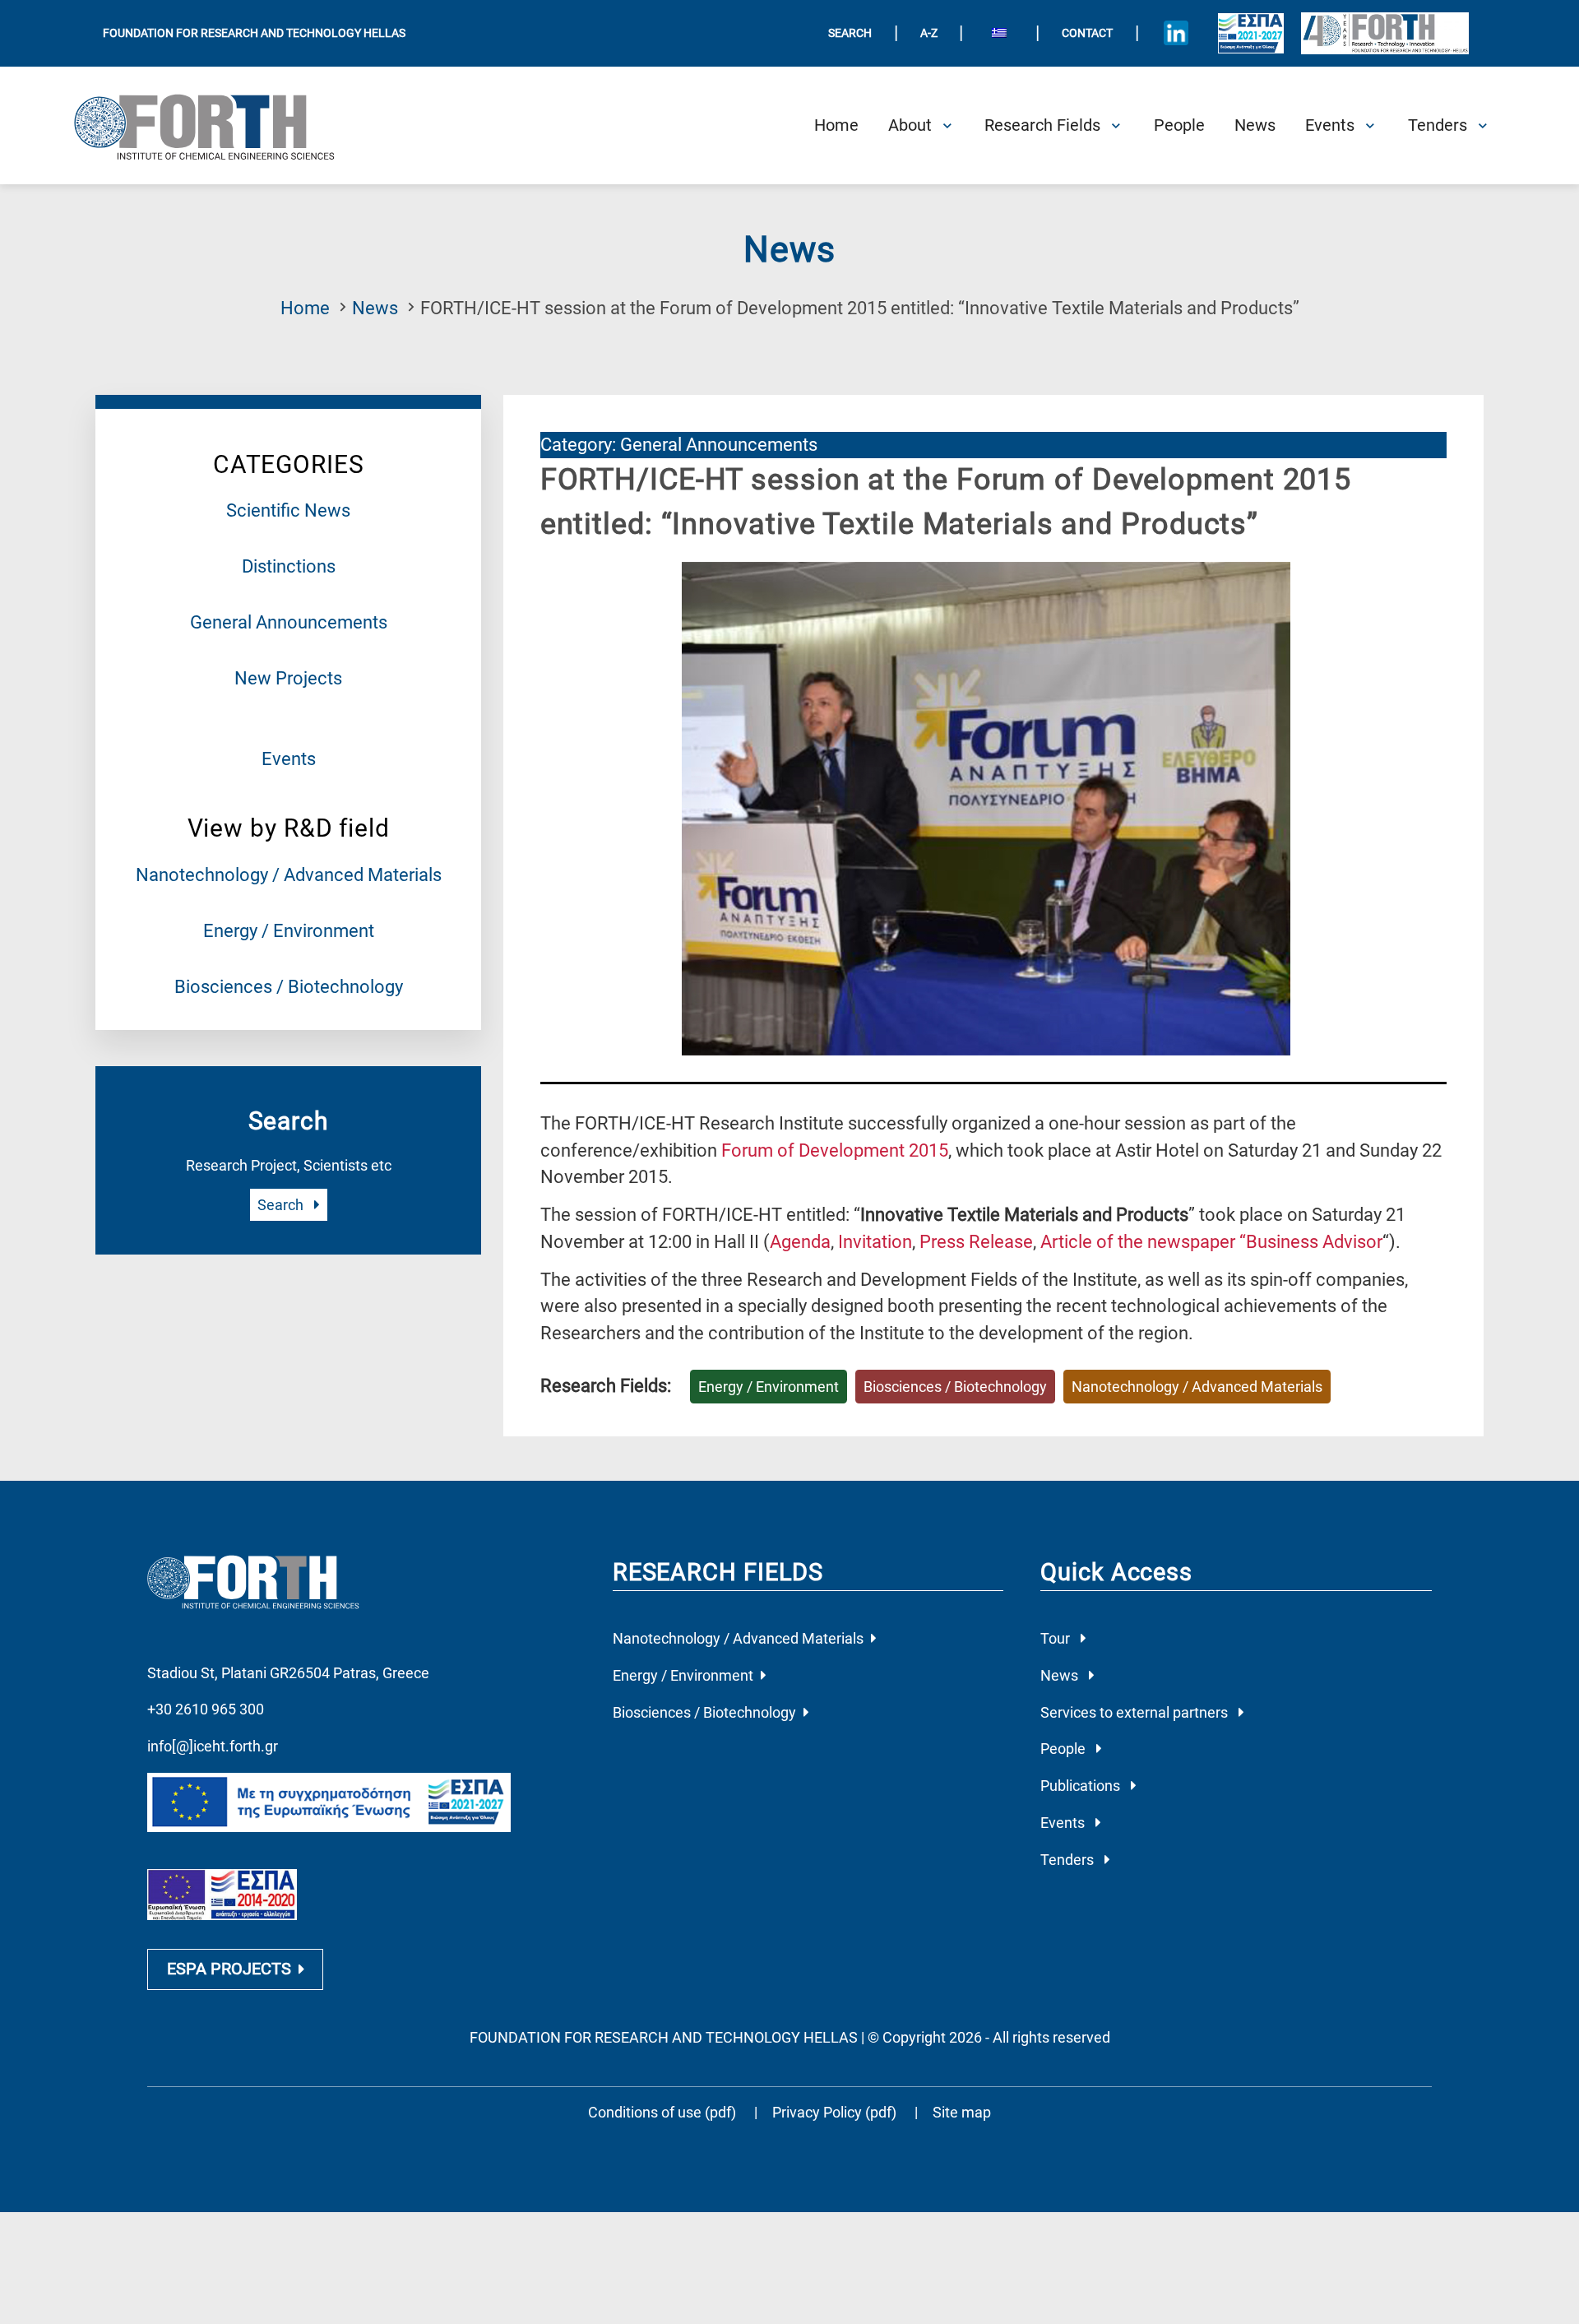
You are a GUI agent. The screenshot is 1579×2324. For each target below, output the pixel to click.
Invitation (875, 1242)
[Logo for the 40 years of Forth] (1385, 33)
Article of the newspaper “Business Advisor (1211, 1242)
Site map (962, 2112)
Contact (1087, 33)
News (375, 308)
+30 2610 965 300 (206, 1709)
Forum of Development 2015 (835, 1150)
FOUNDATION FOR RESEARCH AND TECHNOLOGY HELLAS (254, 33)
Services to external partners (1136, 1712)
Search (282, 1205)
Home (305, 308)
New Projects (288, 678)
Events (289, 759)
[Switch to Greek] (999, 34)
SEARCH (850, 33)
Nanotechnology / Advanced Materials (289, 875)
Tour (1057, 1638)
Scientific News (288, 510)
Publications (1082, 1786)
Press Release (976, 1242)
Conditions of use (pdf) (662, 2112)
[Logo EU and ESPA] (1251, 33)
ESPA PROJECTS (229, 1969)
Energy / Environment (289, 931)
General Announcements (289, 622)
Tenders (1069, 1860)
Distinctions (289, 566)
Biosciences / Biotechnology (289, 987)
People (1065, 1749)
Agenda (800, 1242)
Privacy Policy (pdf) (836, 2112)
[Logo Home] (217, 126)
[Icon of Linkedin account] (1176, 33)
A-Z (929, 33)
